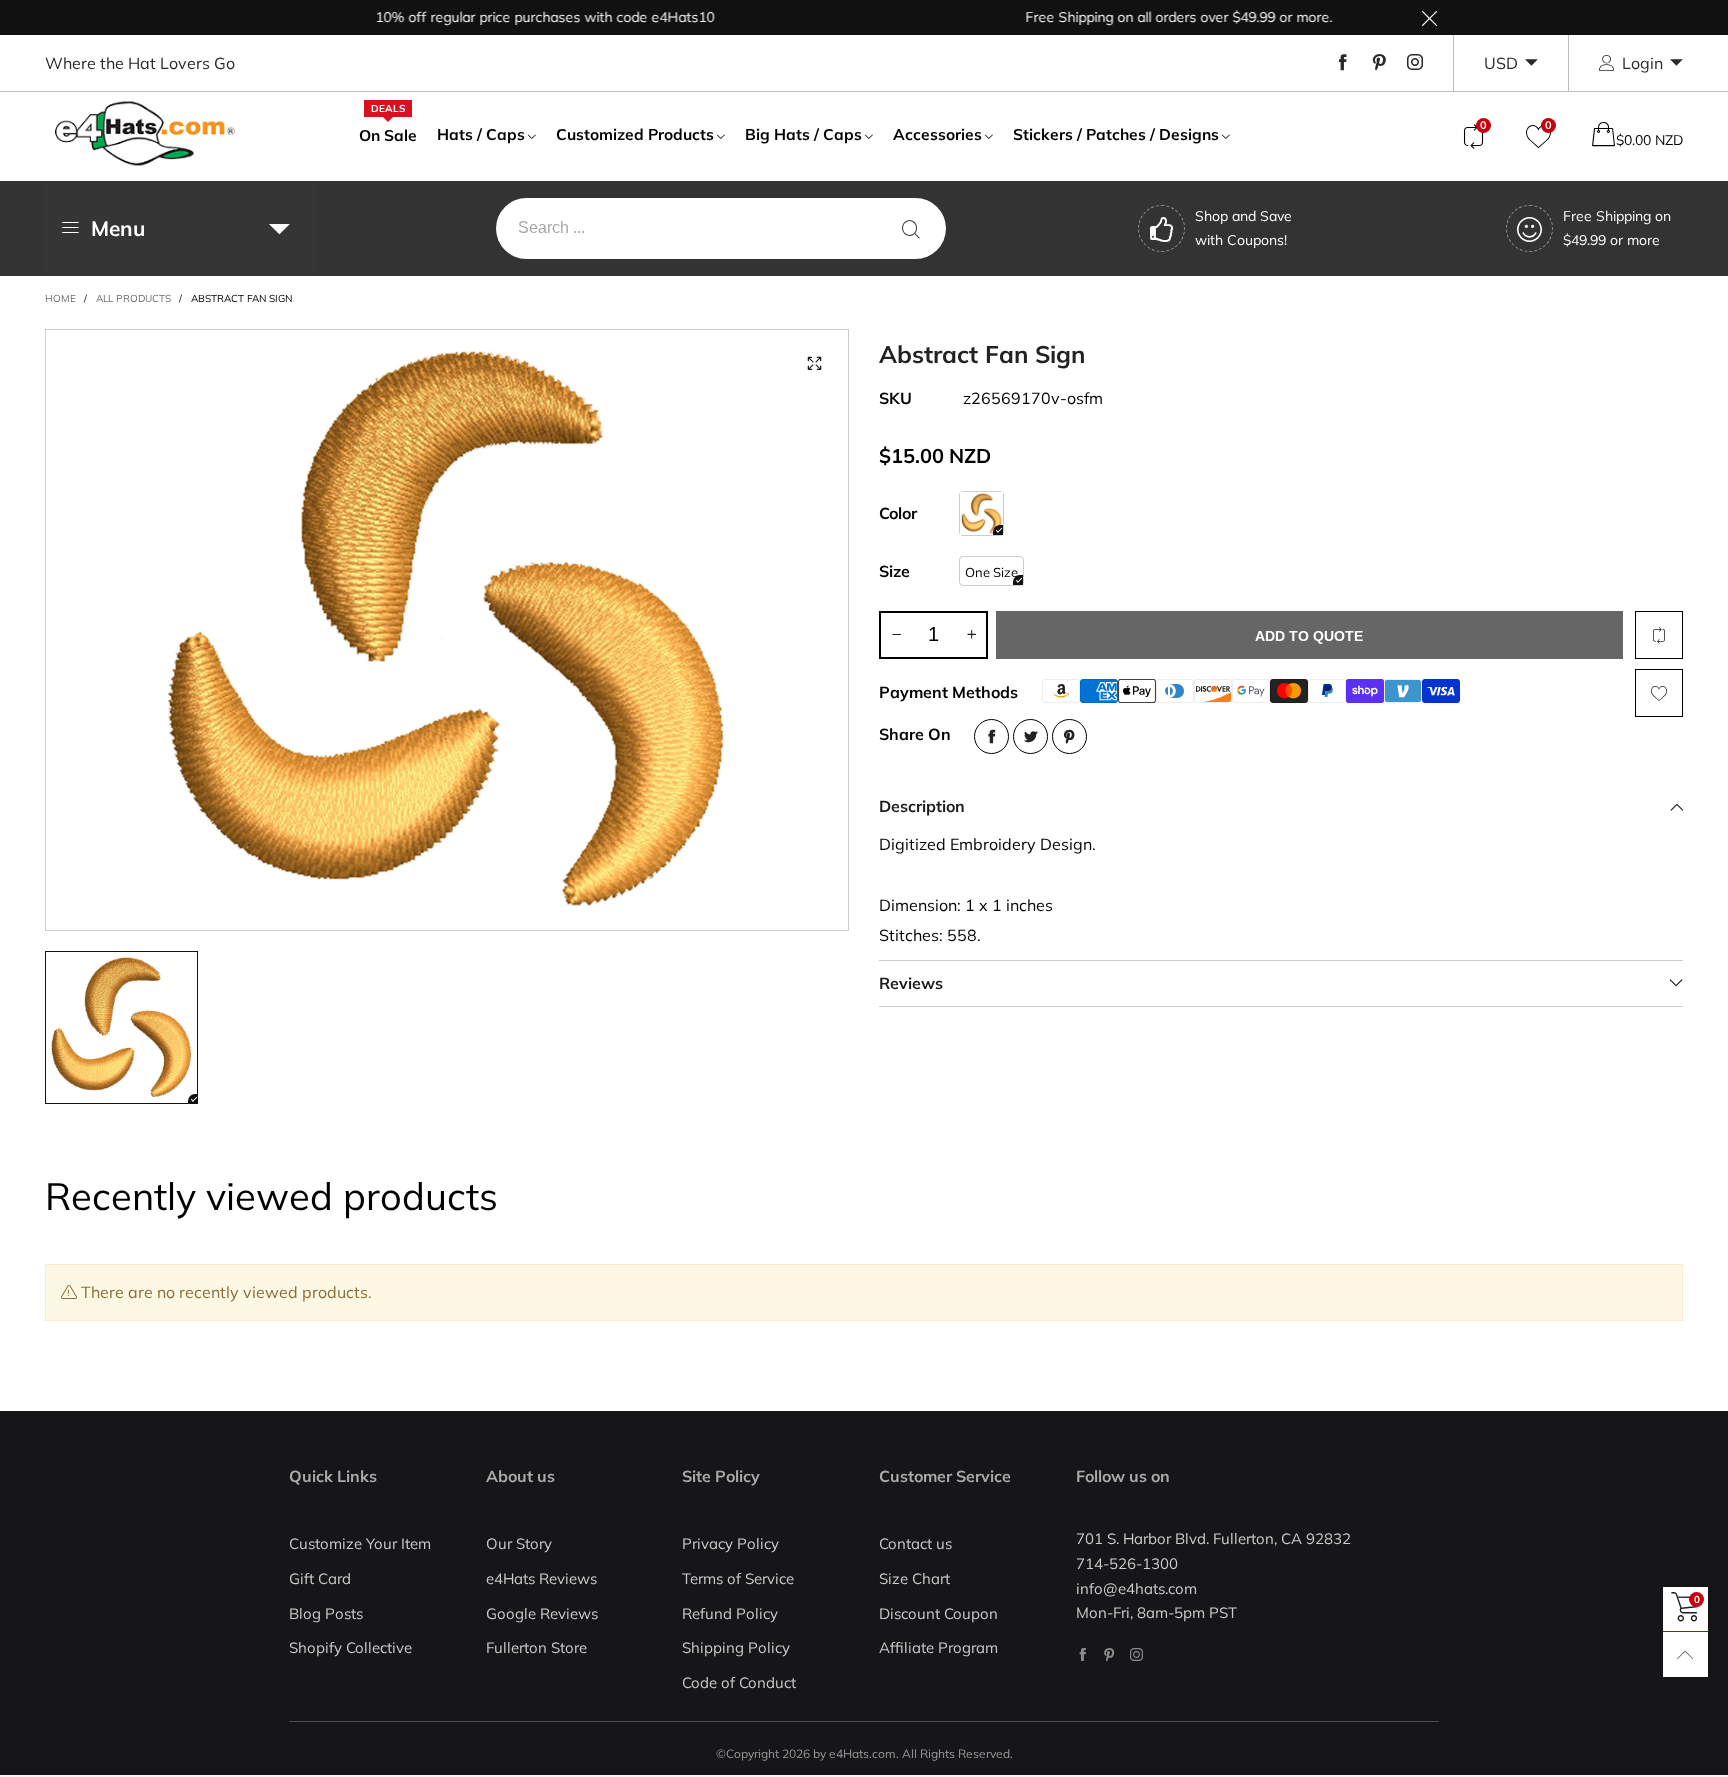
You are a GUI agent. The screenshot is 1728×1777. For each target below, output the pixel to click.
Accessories (937, 134)
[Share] (991, 736)
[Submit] (911, 228)
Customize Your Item (360, 1543)
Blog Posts (326, 1613)
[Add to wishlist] (1659, 693)
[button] (896, 635)
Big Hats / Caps (803, 134)
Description (922, 806)
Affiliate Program (938, 1647)
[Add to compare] (1659, 635)
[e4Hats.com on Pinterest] (1109, 1654)
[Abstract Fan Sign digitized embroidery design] (447, 630)
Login (1642, 63)
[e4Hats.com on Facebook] (1082, 1654)
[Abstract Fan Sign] (981, 513)
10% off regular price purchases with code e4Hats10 (510, 17)
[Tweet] (1030, 736)
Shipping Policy (736, 1647)
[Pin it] (1069, 736)
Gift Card (320, 1578)
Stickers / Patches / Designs (1116, 134)
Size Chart (914, 1578)
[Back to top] (1685, 1654)
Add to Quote (1309, 636)
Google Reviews (542, 1613)
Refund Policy (730, 1613)
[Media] (814, 364)
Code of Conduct (739, 1682)
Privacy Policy (730, 1543)
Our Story (519, 1543)
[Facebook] (1343, 63)
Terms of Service (738, 1578)
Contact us (915, 1543)
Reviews (911, 983)
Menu (118, 228)
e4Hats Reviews (541, 1578)
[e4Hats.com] (145, 133)
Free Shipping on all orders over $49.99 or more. (1144, 17)
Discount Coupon (938, 1613)
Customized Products (635, 134)
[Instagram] (1415, 63)
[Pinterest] (1379, 63)
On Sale (388, 134)
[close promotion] (1429, 17)
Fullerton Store (536, 1647)
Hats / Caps (481, 134)
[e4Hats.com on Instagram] (1136, 1654)
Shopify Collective (350, 1647)
